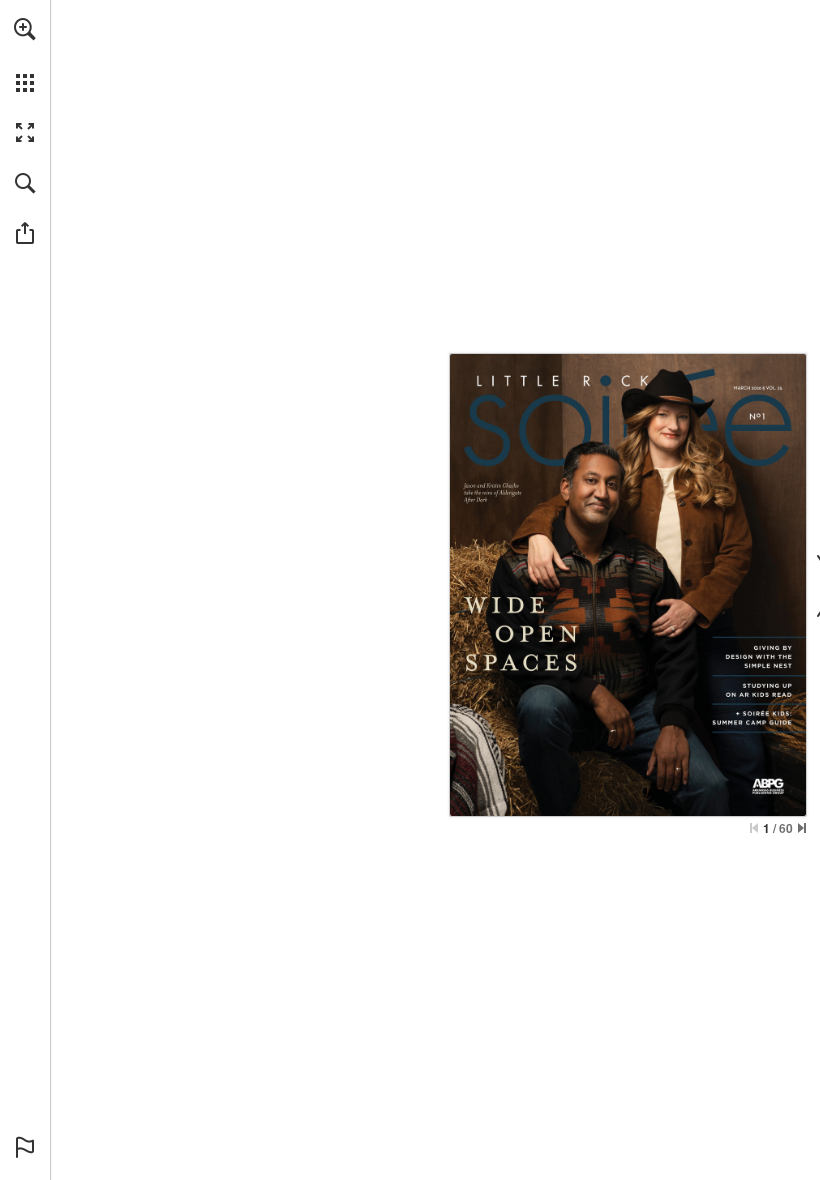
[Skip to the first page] (754, 828)
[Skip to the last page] (802, 828)
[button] (25, 29)
